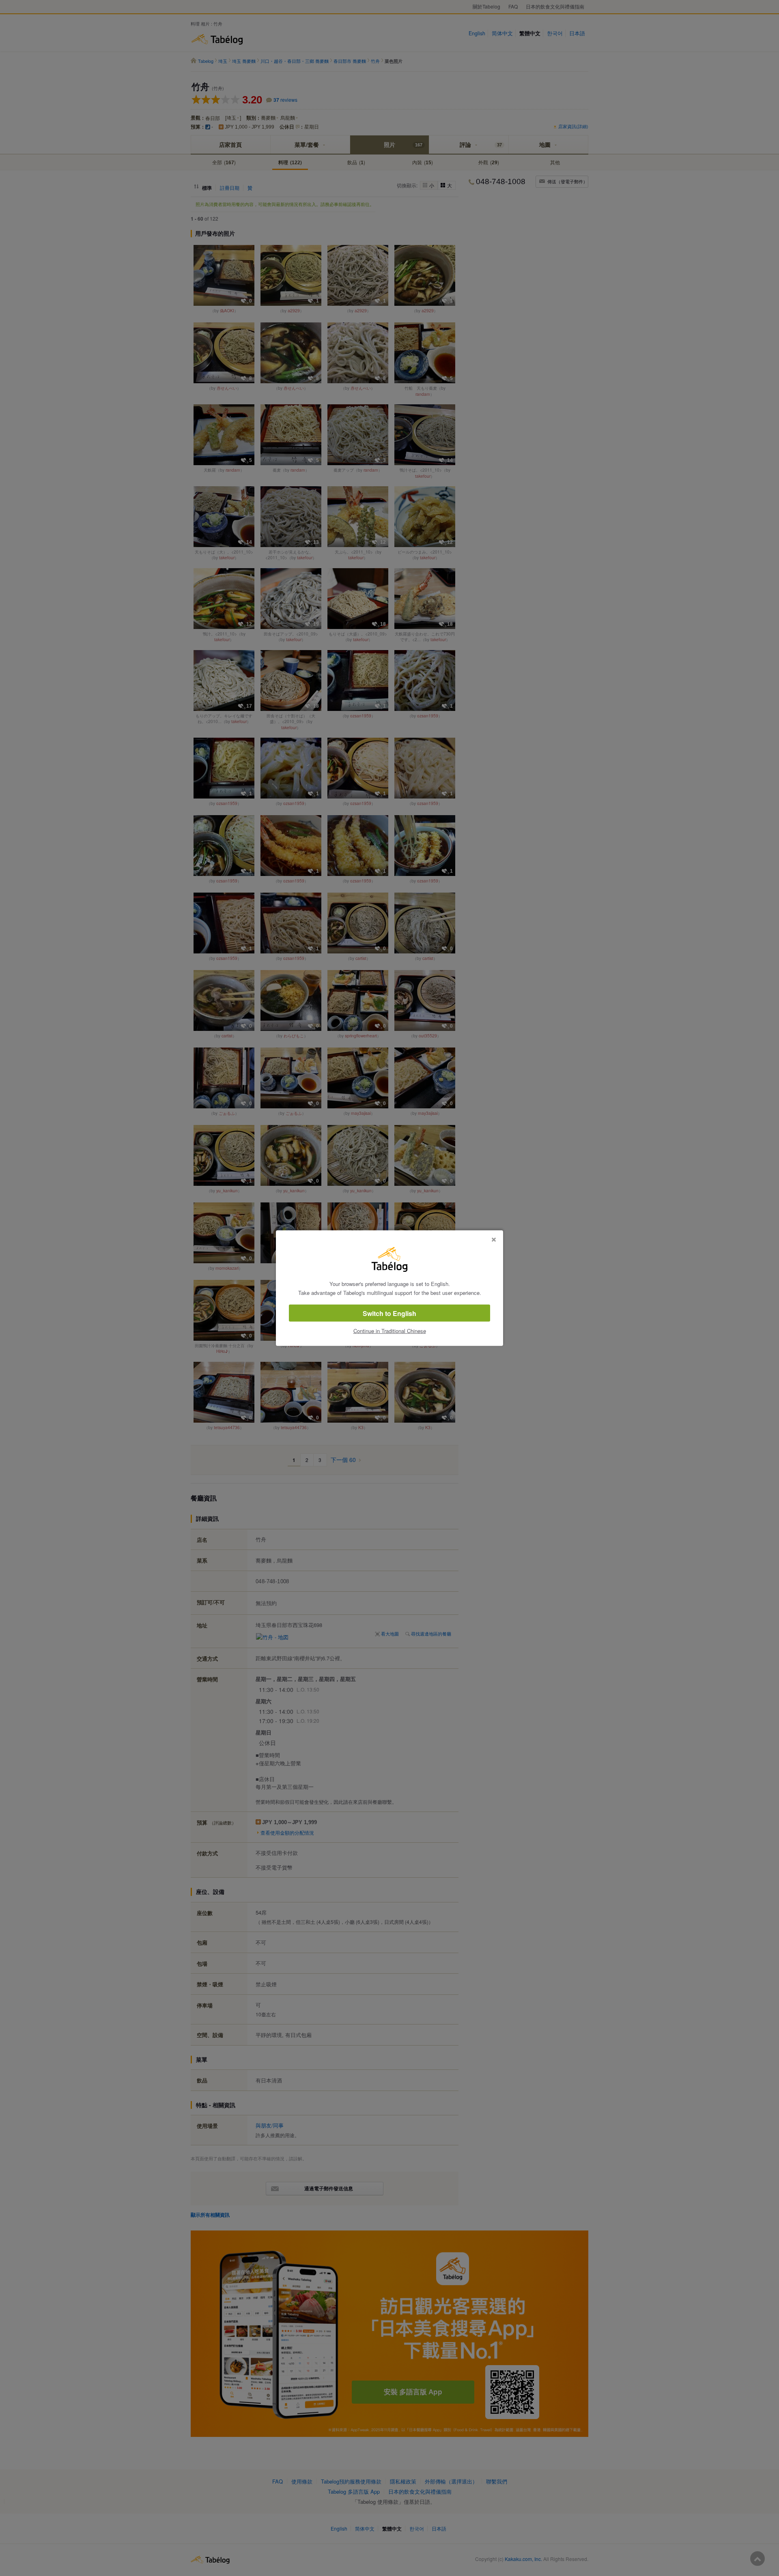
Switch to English (389, 1313)
